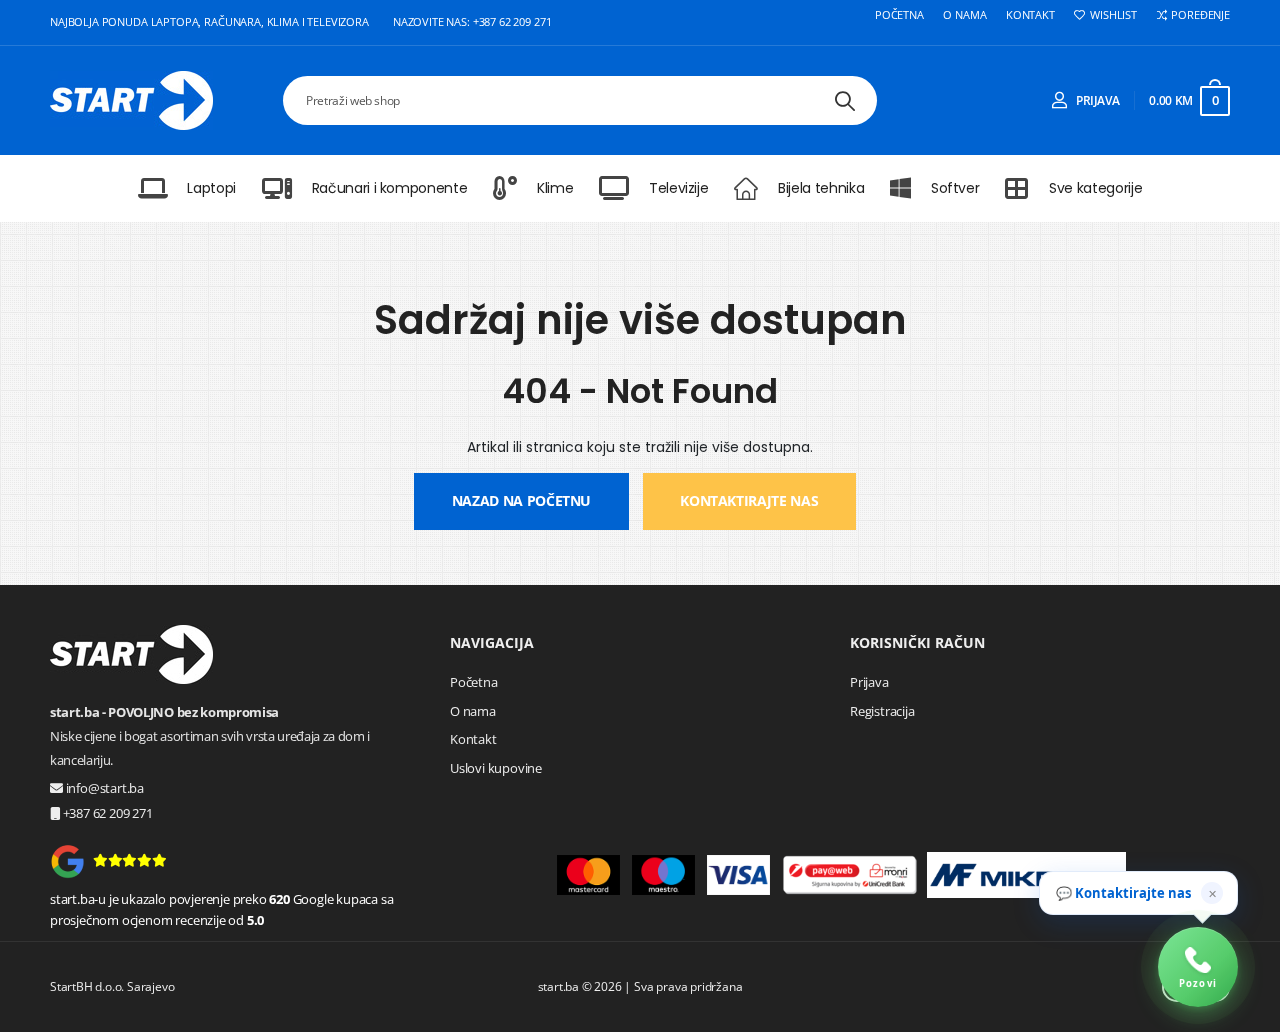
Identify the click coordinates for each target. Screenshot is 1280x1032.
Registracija (882, 711)
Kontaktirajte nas (749, 500)
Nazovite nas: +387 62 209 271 (472, 21)
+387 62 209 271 (106, 813)
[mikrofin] (1026, 875)
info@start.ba (105, 788)
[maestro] (663, 875)
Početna (899, 15)
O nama (964, 15)
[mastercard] (588, 875)
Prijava (869, 682)
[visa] (738, 875)
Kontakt (1030, 15)
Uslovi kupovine (496, 768)
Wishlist (1113, 15)
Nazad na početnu (521, 500)
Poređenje (1200, 15)
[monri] (850, 875)
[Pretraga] (844, 100)
